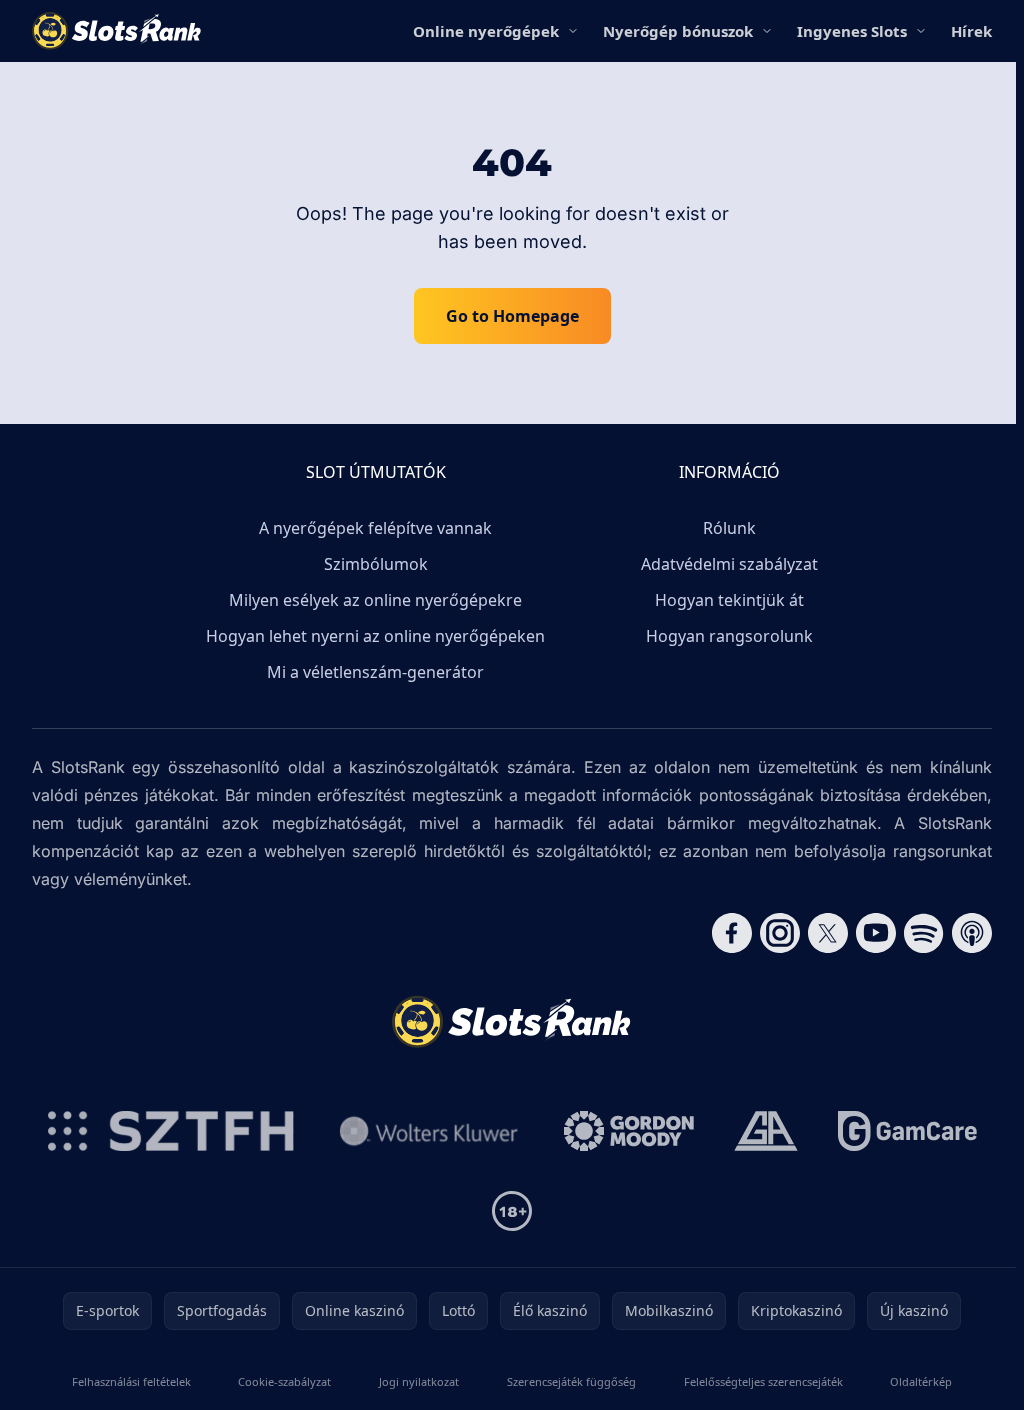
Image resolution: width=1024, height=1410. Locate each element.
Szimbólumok (376, 564)
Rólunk (729, 528)
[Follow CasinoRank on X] (828, 933)
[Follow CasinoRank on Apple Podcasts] (972, 933)
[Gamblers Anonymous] (766, 1131)
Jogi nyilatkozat (419, 1381)
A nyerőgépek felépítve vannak (375, 528)
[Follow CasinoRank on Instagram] (780, 933)
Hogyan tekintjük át (729, 600)
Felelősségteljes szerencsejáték (763, 1381)
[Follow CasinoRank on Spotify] (924, 933)
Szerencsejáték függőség (571, 1381)
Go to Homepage (512, 316)
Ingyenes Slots (852, 31)
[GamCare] (907, 1131)
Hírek (971, 31)
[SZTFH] (171, 1131)
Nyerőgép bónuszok (678, 31)
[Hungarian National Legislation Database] (429, 1131)
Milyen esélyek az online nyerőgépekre (375, 600)
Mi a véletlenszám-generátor (375, 672)
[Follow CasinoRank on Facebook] (732, 933)
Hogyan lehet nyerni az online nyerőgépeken (375, 636)
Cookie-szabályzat (284, 1381)
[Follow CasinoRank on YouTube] (876, 933)
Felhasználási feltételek (131, 1381)
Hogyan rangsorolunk (729, 636)
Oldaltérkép (921, 1381)
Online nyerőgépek (486, 31)
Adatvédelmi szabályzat (729, 564)
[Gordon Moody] (629, 1131)
